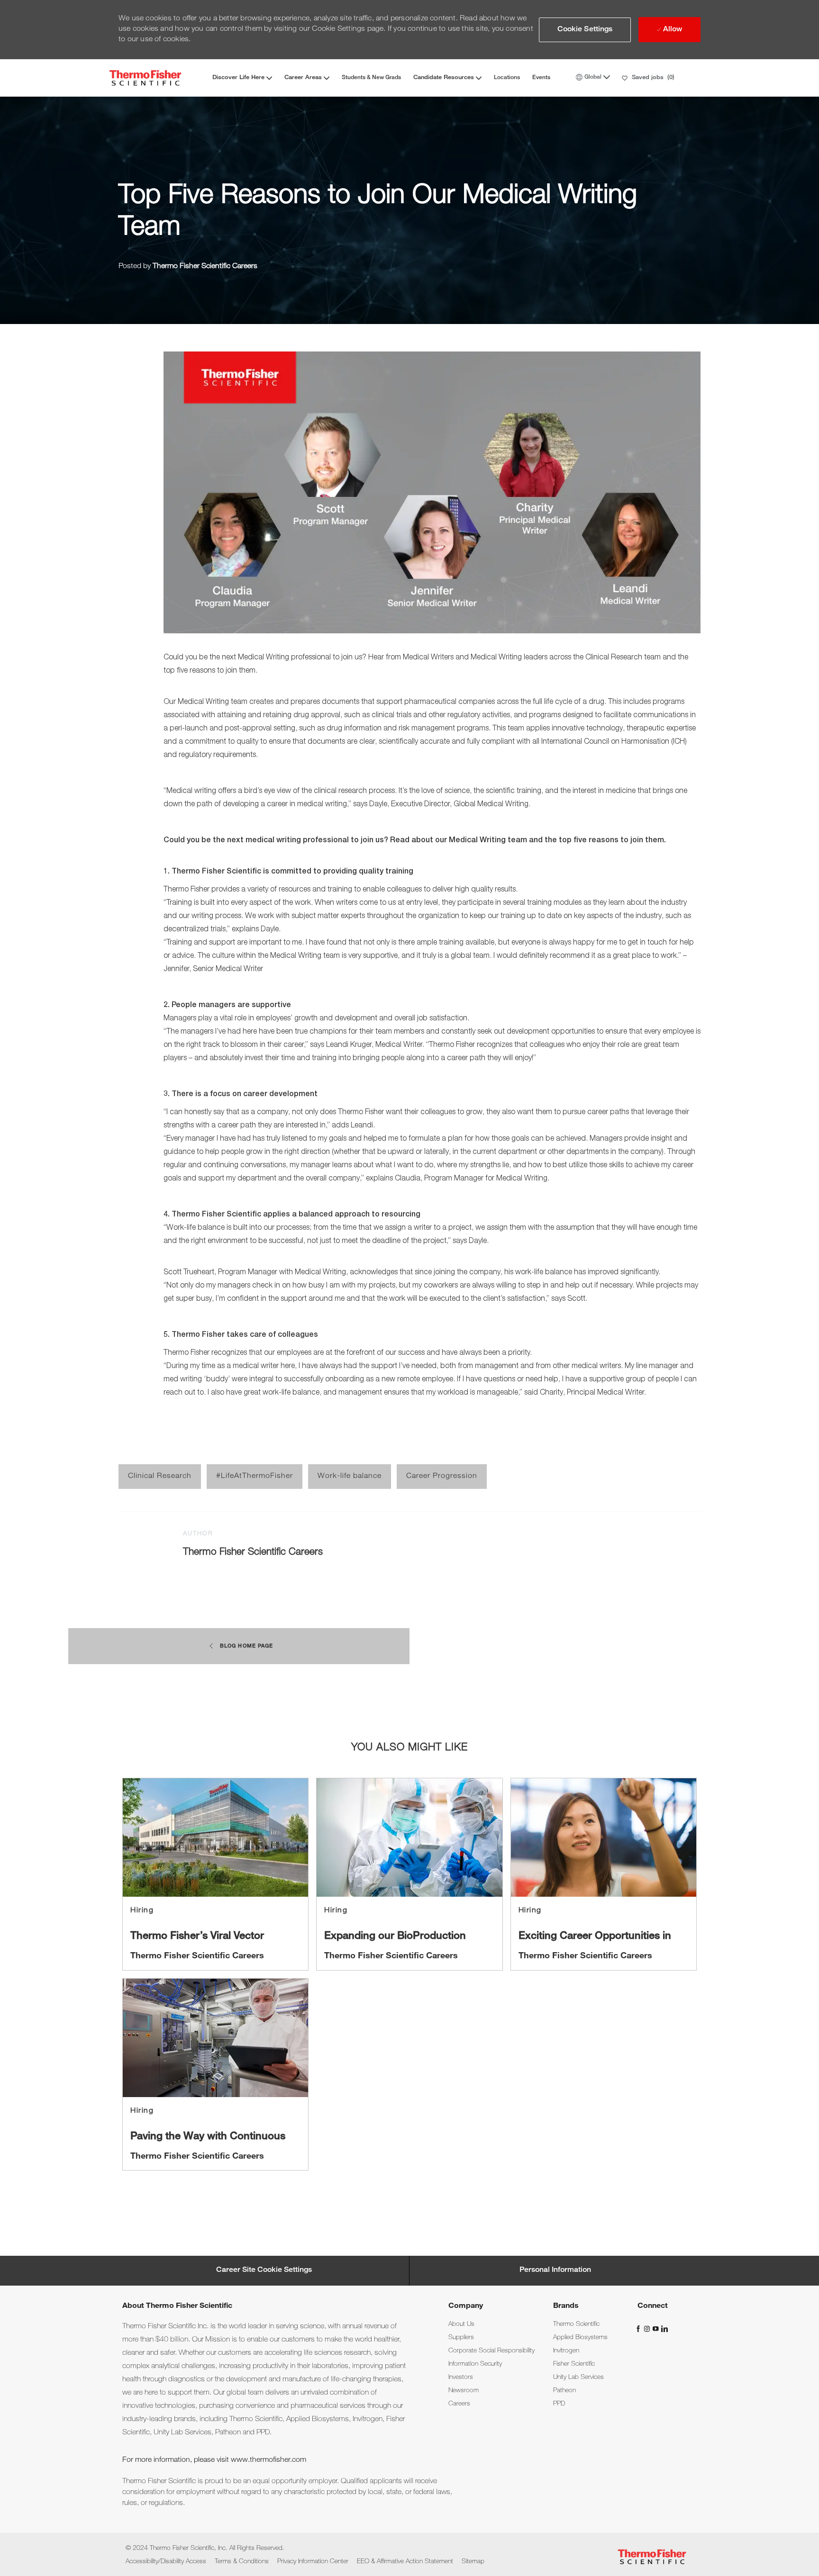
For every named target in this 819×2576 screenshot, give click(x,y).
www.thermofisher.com (268, 2460)
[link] (215, 1874)
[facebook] (639, 2329)
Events (541, 78)
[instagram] (648, 2329)
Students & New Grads (371, 78)
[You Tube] (656, 2329)
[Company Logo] (146, 78)
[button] (585, 30)
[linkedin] (664, 2329)
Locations (507, 78)
